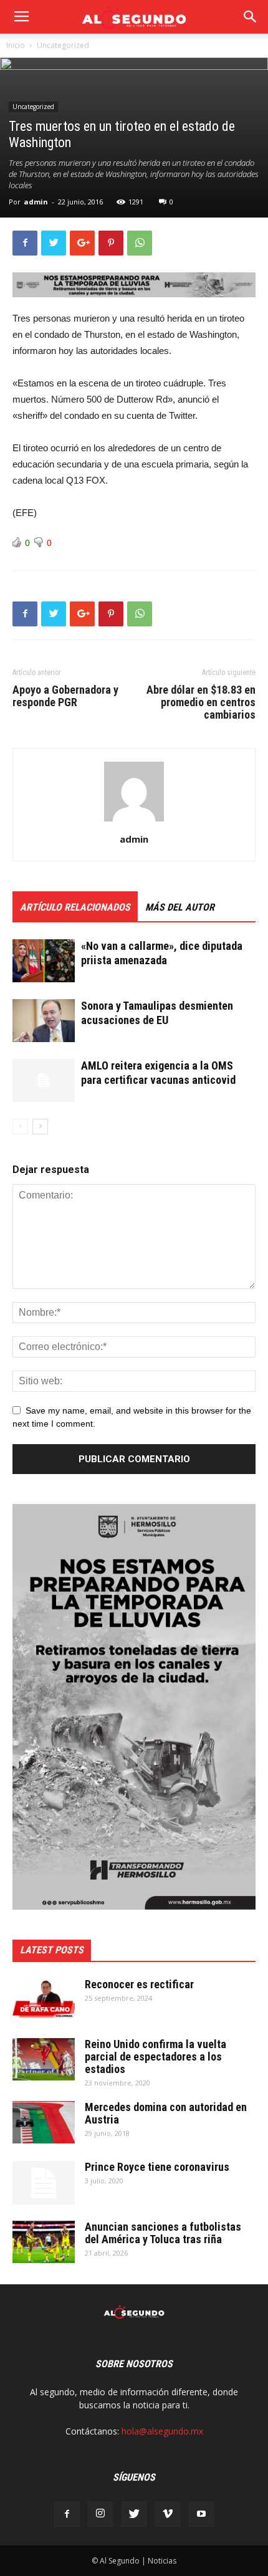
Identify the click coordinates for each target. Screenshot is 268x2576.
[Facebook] (67, 2514)
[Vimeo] (168, 2514)
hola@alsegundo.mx (162, 2431)
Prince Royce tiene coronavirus (157, 2167)
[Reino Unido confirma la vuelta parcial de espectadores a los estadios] (44, 2060)
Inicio (16, 45)
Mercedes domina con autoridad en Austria (166, 2113)
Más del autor (180, 907)
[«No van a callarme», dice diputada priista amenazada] (44, 961)
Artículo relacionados (75, 907)
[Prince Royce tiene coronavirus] (44, 2183)
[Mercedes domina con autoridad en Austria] (44, 2123)
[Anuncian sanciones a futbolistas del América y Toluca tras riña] (44, 2242)
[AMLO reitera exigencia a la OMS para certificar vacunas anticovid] (44, 1080)
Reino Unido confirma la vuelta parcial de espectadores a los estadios (156, 2056)
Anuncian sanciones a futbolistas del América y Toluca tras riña (163, 2233)
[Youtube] (201, 2514)
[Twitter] (134, 2514)
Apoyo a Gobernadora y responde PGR (65, 696)
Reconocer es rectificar (139, 1984)
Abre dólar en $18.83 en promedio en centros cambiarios (201, 702)
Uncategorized (63, 45)
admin (36, 202)
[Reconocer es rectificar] (44, 2000)
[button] (251, 17)
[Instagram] (100, 2514)
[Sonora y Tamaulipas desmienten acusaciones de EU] (44, 1021)
